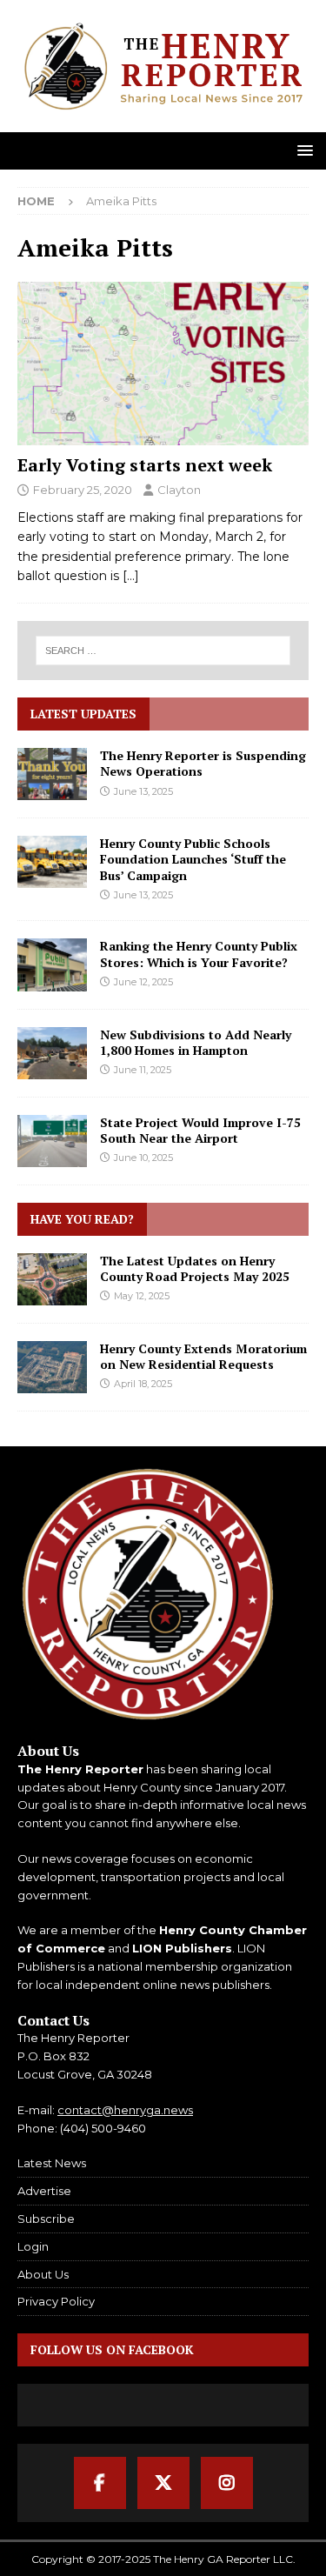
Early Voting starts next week (145, 465)
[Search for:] (163, 651)
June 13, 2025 (143, 791)
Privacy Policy (56, 2301)
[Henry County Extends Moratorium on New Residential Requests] (52, 1367)
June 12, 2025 (143, 982)
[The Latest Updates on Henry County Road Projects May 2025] (52, 1279)
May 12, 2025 (142, 1296)
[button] (302, 150)
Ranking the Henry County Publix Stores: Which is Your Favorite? (199, 954)
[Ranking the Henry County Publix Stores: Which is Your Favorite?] (52, 964)
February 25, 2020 (83, 490)
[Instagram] (227, 2483)
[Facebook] (100, 2483)
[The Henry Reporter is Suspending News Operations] (52, 774)
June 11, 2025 (143, 1070)
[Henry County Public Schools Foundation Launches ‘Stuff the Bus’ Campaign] (52, 862)
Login (33, 2246)
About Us (43, 2274)
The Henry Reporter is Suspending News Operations (203, 763)
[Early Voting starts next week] (163, 364)
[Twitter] (163, 2483)
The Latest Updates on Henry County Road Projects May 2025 (195, 1268)
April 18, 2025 (143, 1384)
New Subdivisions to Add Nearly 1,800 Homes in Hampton (196, 1042)
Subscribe (46, 2219)
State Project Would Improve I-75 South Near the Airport (200, 1130)
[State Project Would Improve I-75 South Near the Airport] (52, 1141)
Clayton (179, 490)
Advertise (44, 2191)
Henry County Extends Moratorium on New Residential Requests (203, 1356)
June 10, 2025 (143, 1158)
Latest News (52, 2163)
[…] (131, 576)
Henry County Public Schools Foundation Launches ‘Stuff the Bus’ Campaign (193, 859)
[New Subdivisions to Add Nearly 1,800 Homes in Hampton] (52, 1053)
